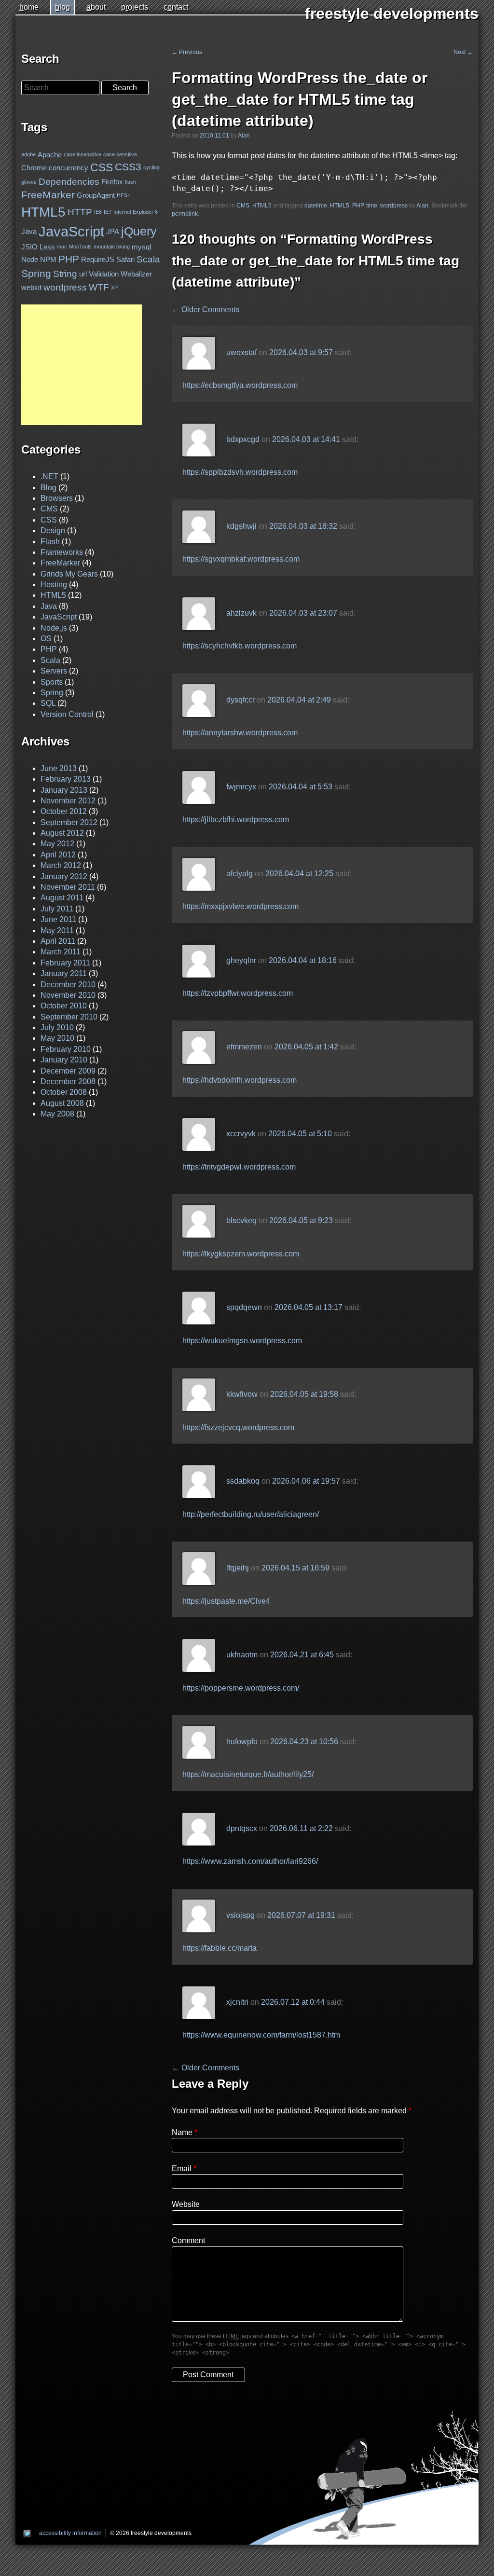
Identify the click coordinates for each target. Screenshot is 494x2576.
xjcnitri (237, 2002)
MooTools (80, 247)
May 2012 (57, 844)
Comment (188, 2240)
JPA (113, 231)
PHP (358, 206)
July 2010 (57, 1027)
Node (30, 259)
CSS (102, 167)
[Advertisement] (82, 365)
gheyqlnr (241, 960)
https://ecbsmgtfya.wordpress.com (240, 385)
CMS (243, 206)
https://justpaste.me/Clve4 (226, 1601)
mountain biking (112, 247)
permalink (185, 214)
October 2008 (64, 1092)
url (83, 274)
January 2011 (64, 973)
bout (96, 7)
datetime (316, 206)
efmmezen (244, 1047)
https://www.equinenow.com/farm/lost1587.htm (261, 2035)
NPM (48, 259)
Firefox (112, 182)
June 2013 (59, 768)
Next (463, 52)
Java (29, 231)
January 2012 (64, 876)
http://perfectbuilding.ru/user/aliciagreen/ (251, 1514)
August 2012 (62, 833)
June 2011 (58, 919)
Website (186, 2204)
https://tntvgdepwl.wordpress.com (239, 1167)
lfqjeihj (238, 1568)
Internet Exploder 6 (136, 212)
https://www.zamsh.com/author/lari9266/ (250, 1861)
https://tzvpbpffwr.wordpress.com (238, 993)
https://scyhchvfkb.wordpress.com (240, 646)
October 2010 (64, 1006)
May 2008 (57, 1114)
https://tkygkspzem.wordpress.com (241, 1254)
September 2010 (69, 1017)
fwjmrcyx (241, 787)
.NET (49, 476)
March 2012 (61, 865)
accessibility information (70, 2533)
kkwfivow (242, 1395)
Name (182, 2132)
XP (114, 287)
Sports (52, 682)
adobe (28, 154)
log (62, 7)
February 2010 (66, 1049)
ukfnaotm (242, 1655)
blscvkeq (241, 1221)
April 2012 (58, 855)
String (65, 274)
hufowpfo (242, 1742)
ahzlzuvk (241, 613)
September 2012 (69, 822)
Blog (48, 488)
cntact (176, 7)
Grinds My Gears (69, 574)
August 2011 (62, 898)
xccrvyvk (241, 1134)
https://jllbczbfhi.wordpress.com (236, 820)
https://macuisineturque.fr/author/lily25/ (248, 1774)
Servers (54, 671)
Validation (104, 274)
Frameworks (62, 552)
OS (46, 639)
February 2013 (66, 779)
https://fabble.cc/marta (220, 1948)
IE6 (98, 212)
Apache (50, 155)
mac (62, 247)
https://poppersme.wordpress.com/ (241, 1688)
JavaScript (71, 231)
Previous (187, 52)
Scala (148, 259)
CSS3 (128, 167)
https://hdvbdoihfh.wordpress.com (240, 1080)
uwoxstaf (241, 352)
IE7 (108, 212)
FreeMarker (48, 195)
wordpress (394, 206)
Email (182, 2169)
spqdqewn (244, 1308)
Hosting (54, 585)
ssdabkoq (243, 1481)
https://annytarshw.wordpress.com (240, 733)
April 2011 (58, 941)
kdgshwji (241, 526)
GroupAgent (96, 195)
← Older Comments (206, 310)
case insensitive (82, 154)
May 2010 (57, 1038)
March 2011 (61, 952)
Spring (36, 274)
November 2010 (68, 995)
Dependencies (69, 182)
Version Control (67, 714)
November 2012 (68, 801)
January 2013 (64, 790)
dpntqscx (242, 1828)
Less (47, 247)
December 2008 (68, 1081)
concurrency (69, 168)
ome (29, 7)
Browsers (57, 498)
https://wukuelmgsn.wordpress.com (242, 1341)
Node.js (54, 628)
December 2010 (68, 985)
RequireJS (98, 259)
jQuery (139, 231)
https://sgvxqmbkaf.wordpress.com (241, 559)
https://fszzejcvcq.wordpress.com (238, 1427)
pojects (135, 7)
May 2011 (57, 930)
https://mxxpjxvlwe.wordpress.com (240, 906)
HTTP (80, 212)
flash (130, 182)
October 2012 (64, 811)
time (372, 206)
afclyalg (240, 874)
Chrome (34, 168)
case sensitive (120, 154)
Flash (50, 542)
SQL (48, 703)
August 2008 (62, 1103)
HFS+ (123, 195)
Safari (125, 259)
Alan (244, 136)
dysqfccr (240, 700)
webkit (31, 287)
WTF (99, 287)
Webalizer (136, 274)
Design (53, 530)
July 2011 (57, 909)
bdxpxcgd (243, 439)
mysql (141, 247)
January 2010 (64, 1060)
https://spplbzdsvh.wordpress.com (240, 472)
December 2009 (68, 1071)
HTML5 (262, 206)
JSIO (29, 247)
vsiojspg (240, 1915)
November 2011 (68, 887)
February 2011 (65, 963)
